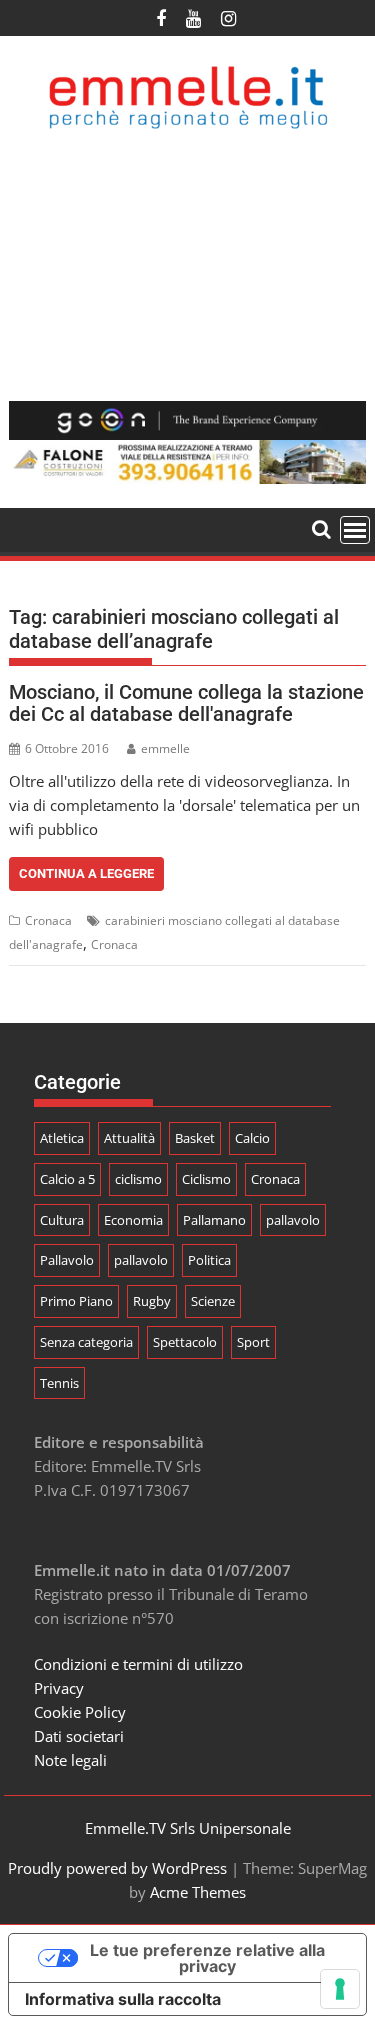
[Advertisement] (187, 265)
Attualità (129, 1138)
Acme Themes (198, 1892)
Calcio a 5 (67, 1179)
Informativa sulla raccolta (123, 1999)
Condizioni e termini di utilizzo (138, 1664)
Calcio (252, 1138)
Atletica (62, 1138)
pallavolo (293, 1220)
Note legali (70, 1760)
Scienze (213, 1301)
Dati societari (79, 1736)
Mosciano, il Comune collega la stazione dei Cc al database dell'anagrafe (186, 703)
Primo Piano (76, 1301)
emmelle (165, 748)
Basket (195, 1138)
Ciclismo (206, 1179)
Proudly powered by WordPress (117, 1868)
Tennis (59, 1383)
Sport (253, 1342)
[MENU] (355, 530)
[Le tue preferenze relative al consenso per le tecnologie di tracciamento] (340, 1989)
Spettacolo (185, 1342)
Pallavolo (67, 1260)
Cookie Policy (80, 1712)
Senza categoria (86, 1342)
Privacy (59, 1688)
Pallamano (214, 1220)
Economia (133, 1220)
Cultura (62, 1220)
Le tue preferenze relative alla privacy (207, 1958)
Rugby (152, 1301)
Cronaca (48, 920)
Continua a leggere (86, 873)
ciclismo (138, 1179)
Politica (209, 1260)
